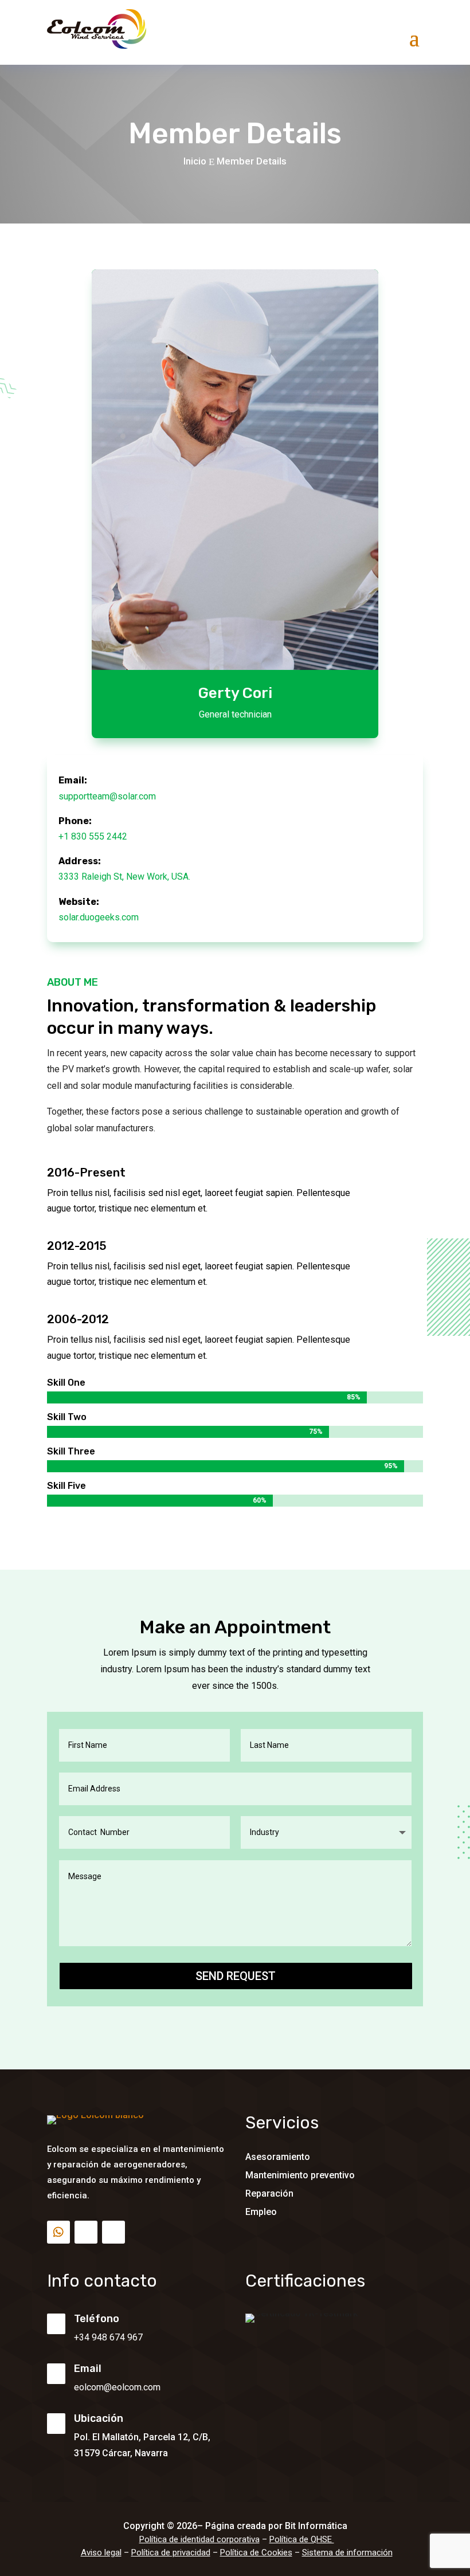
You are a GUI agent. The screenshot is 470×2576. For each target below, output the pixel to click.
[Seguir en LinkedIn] (86, 2232)
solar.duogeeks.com (99, 917)
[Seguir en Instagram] (113, 2232)
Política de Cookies (256, 2553)
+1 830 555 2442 (93, 836)
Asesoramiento (278, 2157)
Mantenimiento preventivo (300, 2175)
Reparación (269, 2193)
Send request (236, 1976)
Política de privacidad (171, 2553)
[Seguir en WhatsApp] (58, 2232)
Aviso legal (101, 2553)
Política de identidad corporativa (199, 2539)
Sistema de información (347, 2553)
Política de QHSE (302, 2539)
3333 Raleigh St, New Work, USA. (124, 877)
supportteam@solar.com (107, 796)
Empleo (261, 2212)
